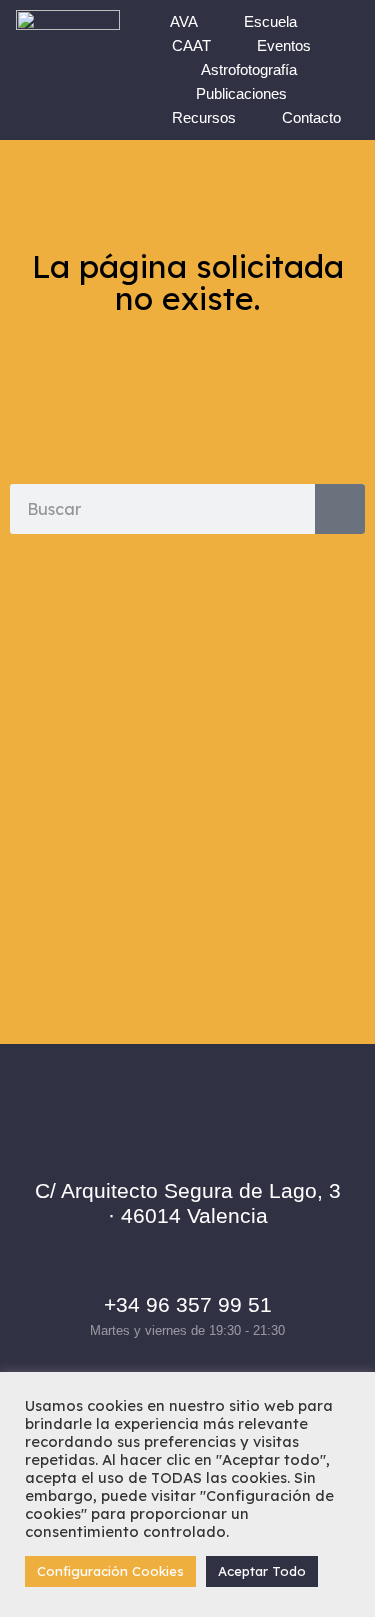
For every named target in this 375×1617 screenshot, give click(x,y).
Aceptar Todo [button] (262, 1571)
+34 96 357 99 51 (188, 1304)
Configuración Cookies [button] (110, 1571)
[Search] (340, 509)
